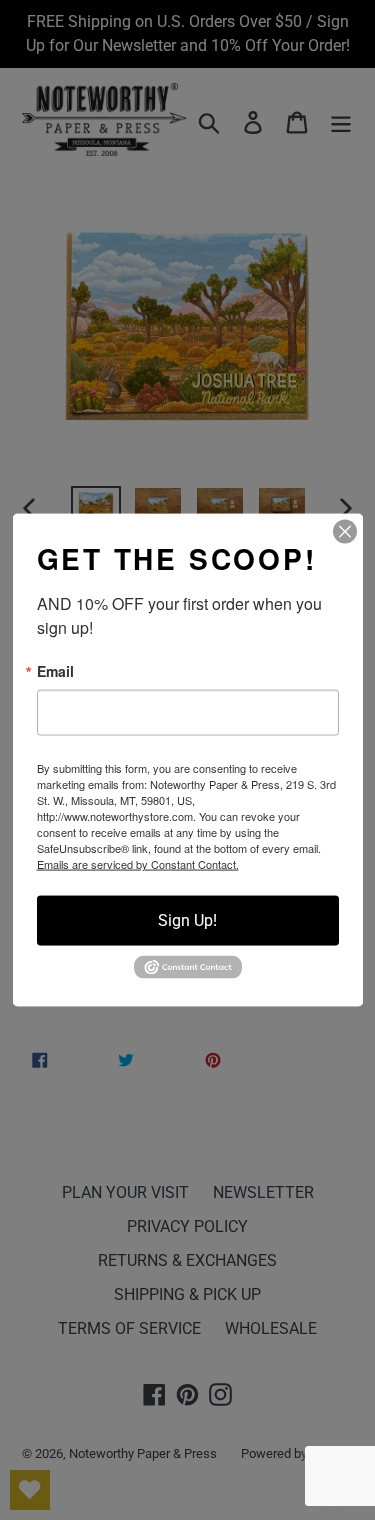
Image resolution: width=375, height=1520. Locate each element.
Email (55, 671)
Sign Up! (187, 920)
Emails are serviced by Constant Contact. (138, 864)
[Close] (345, 532)
